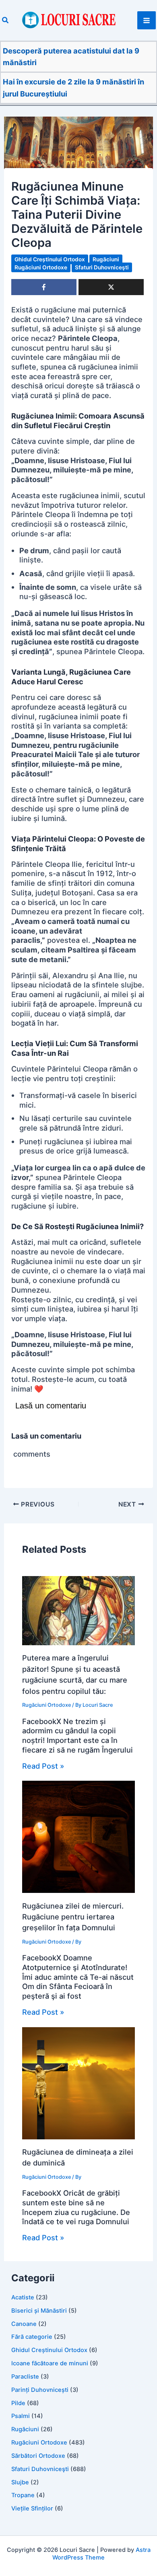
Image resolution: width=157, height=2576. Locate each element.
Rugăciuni (106, 259)
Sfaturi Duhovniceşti (102, 267)
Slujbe (20, 2482)
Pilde (18, 2403)
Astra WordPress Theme (101, 2554)
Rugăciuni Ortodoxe (41, 267)
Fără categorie (32, 2337)
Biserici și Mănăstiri (39, 2311)
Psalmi (21, 2416)
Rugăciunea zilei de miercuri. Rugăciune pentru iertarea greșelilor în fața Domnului (73, 1917)
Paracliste (25, 2377)
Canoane (24, 2324)
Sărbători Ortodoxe (38, 2456)
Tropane (23, 2495)
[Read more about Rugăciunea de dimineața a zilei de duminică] (78, 2082)
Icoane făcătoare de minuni (50, 2363)
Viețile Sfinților (32, 2508)
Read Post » (43, 1766)
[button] (6, 20)
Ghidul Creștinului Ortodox (50, 259)
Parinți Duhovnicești (40, 2390)
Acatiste (23, 2297)
